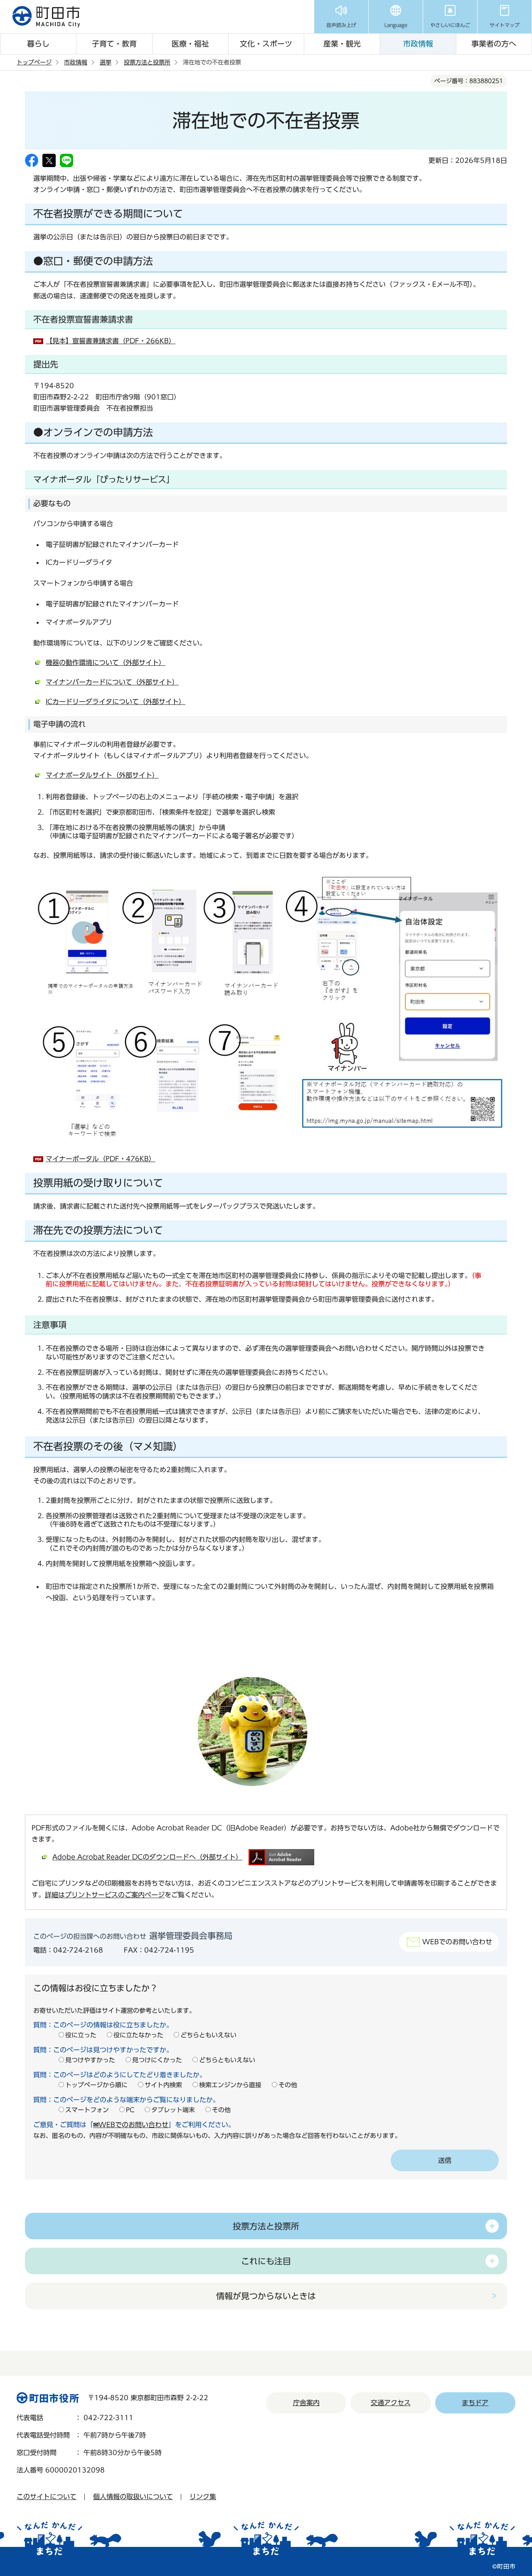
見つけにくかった (157, 2060)
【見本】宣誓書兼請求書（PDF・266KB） (111, 341)
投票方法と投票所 (147, 62)
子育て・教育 (114, 44)
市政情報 (418, 44)
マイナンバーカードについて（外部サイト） (112, 682)
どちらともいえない (208, 2035)
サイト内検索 (163, 2085)
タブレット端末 (173, 2110)
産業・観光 (342, 44)
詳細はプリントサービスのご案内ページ (105, 1895)
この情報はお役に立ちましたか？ (96, 1988)
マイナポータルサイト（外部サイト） (102, 775)
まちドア (475, 2403)
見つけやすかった (90, 2060)
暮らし (38, 44)
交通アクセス (391, 2403)
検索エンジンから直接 (230, 2085)
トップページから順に (96, 2085)
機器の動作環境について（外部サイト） (106, 662)
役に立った (81, 2035)
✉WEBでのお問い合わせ (131, 2125)
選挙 (106, 62)
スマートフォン (87, 2110)
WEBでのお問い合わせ (457, 1942)
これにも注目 (266, 2261)
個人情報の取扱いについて (133, 2497)
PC (130, 2110)
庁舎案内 (306, 2403)
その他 (288, 2085)
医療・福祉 (190, 44)
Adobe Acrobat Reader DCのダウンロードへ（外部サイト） (147, 1857)
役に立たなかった (138, 2035)
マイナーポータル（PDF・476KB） (101, 1159)
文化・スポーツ (266, 44)
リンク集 (203, 2497)
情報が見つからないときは (266, 2296)
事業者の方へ (494, 44)
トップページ (34, 62)
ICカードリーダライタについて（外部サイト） (116, 702)
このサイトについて (47, 2497)
